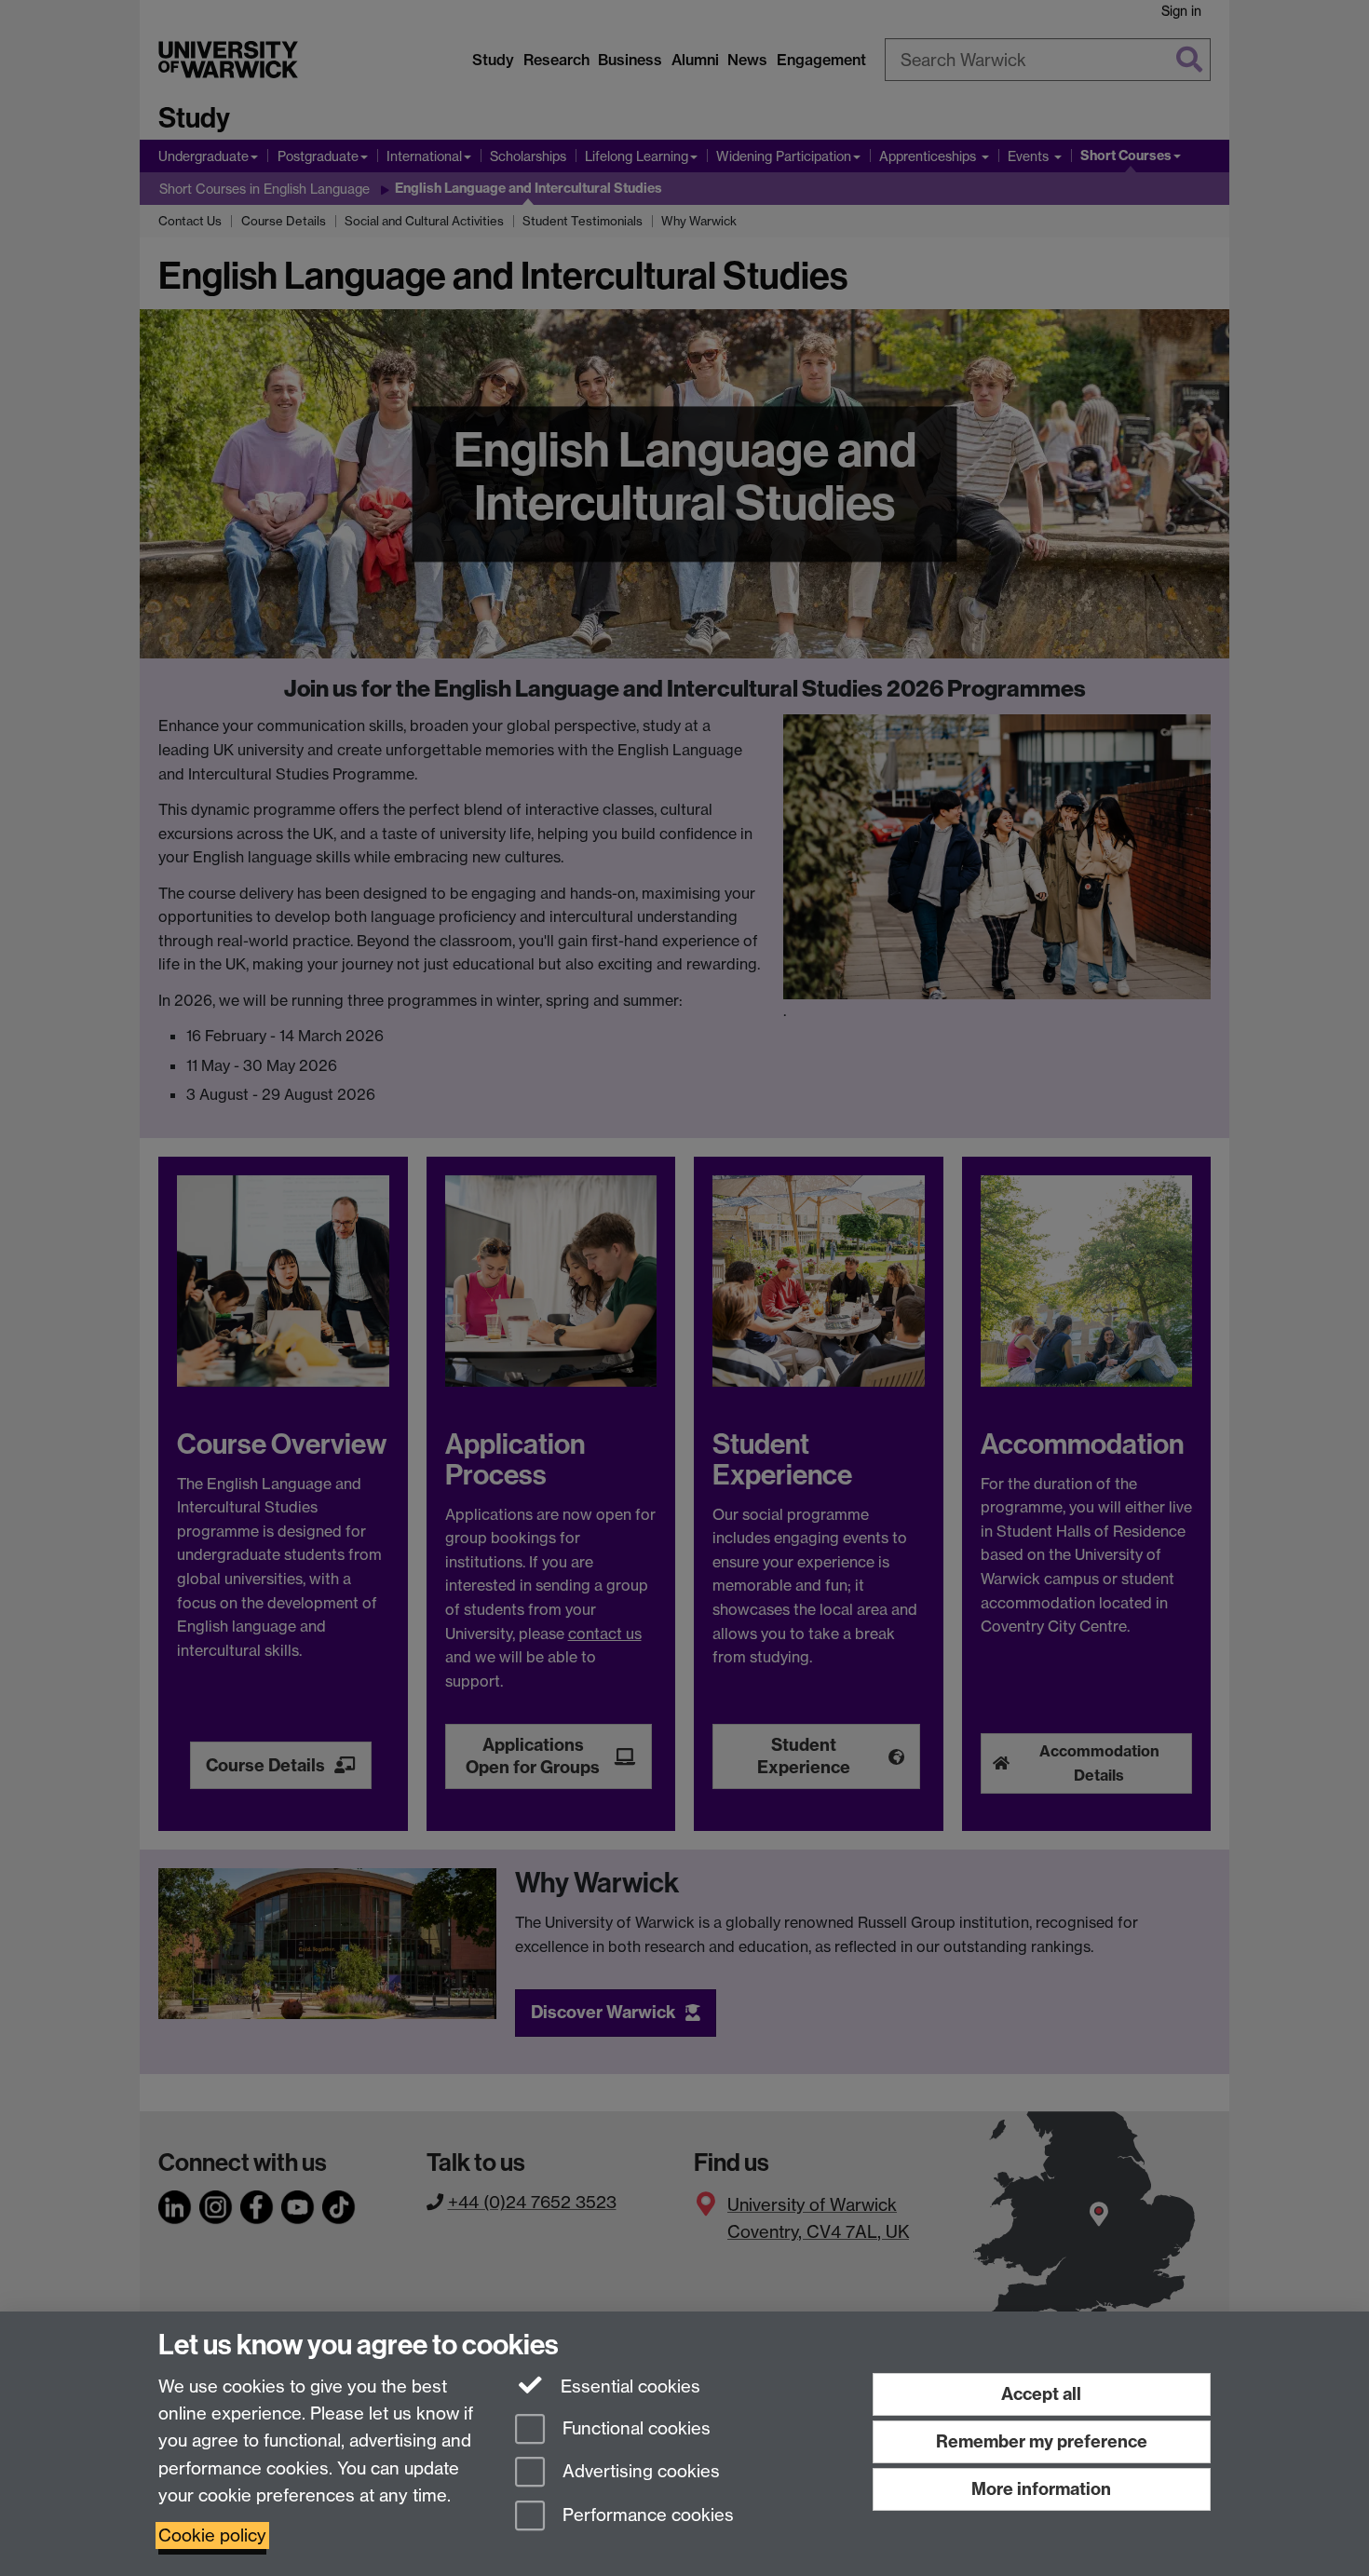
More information (1041, 2489)
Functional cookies (634, 2428)
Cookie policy (212, 2535)
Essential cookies (628, 2386)
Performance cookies (646, 2516)
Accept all (1041, 2394)
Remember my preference (1042, 2441)
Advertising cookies (639, 2472)
